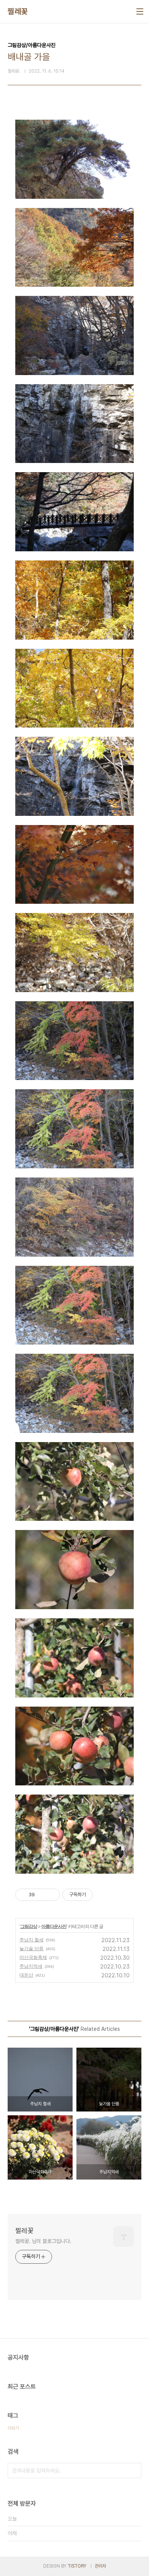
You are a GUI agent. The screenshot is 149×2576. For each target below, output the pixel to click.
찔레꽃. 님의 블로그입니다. (43, 2241)
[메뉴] (140, 11)
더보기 (13, 2428)
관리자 (100, 2566)
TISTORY (77, 2566)
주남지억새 (31, 1966)
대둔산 (26, 1975)
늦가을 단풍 (32, 1948)
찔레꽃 (18, 11)
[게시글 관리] (51, 1895)
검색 (134, 2470)
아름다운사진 (54, 1926)
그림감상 (29, 1926)
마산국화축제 (33, 1957)
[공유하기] (42, 1895)
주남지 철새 (32, 1940)
